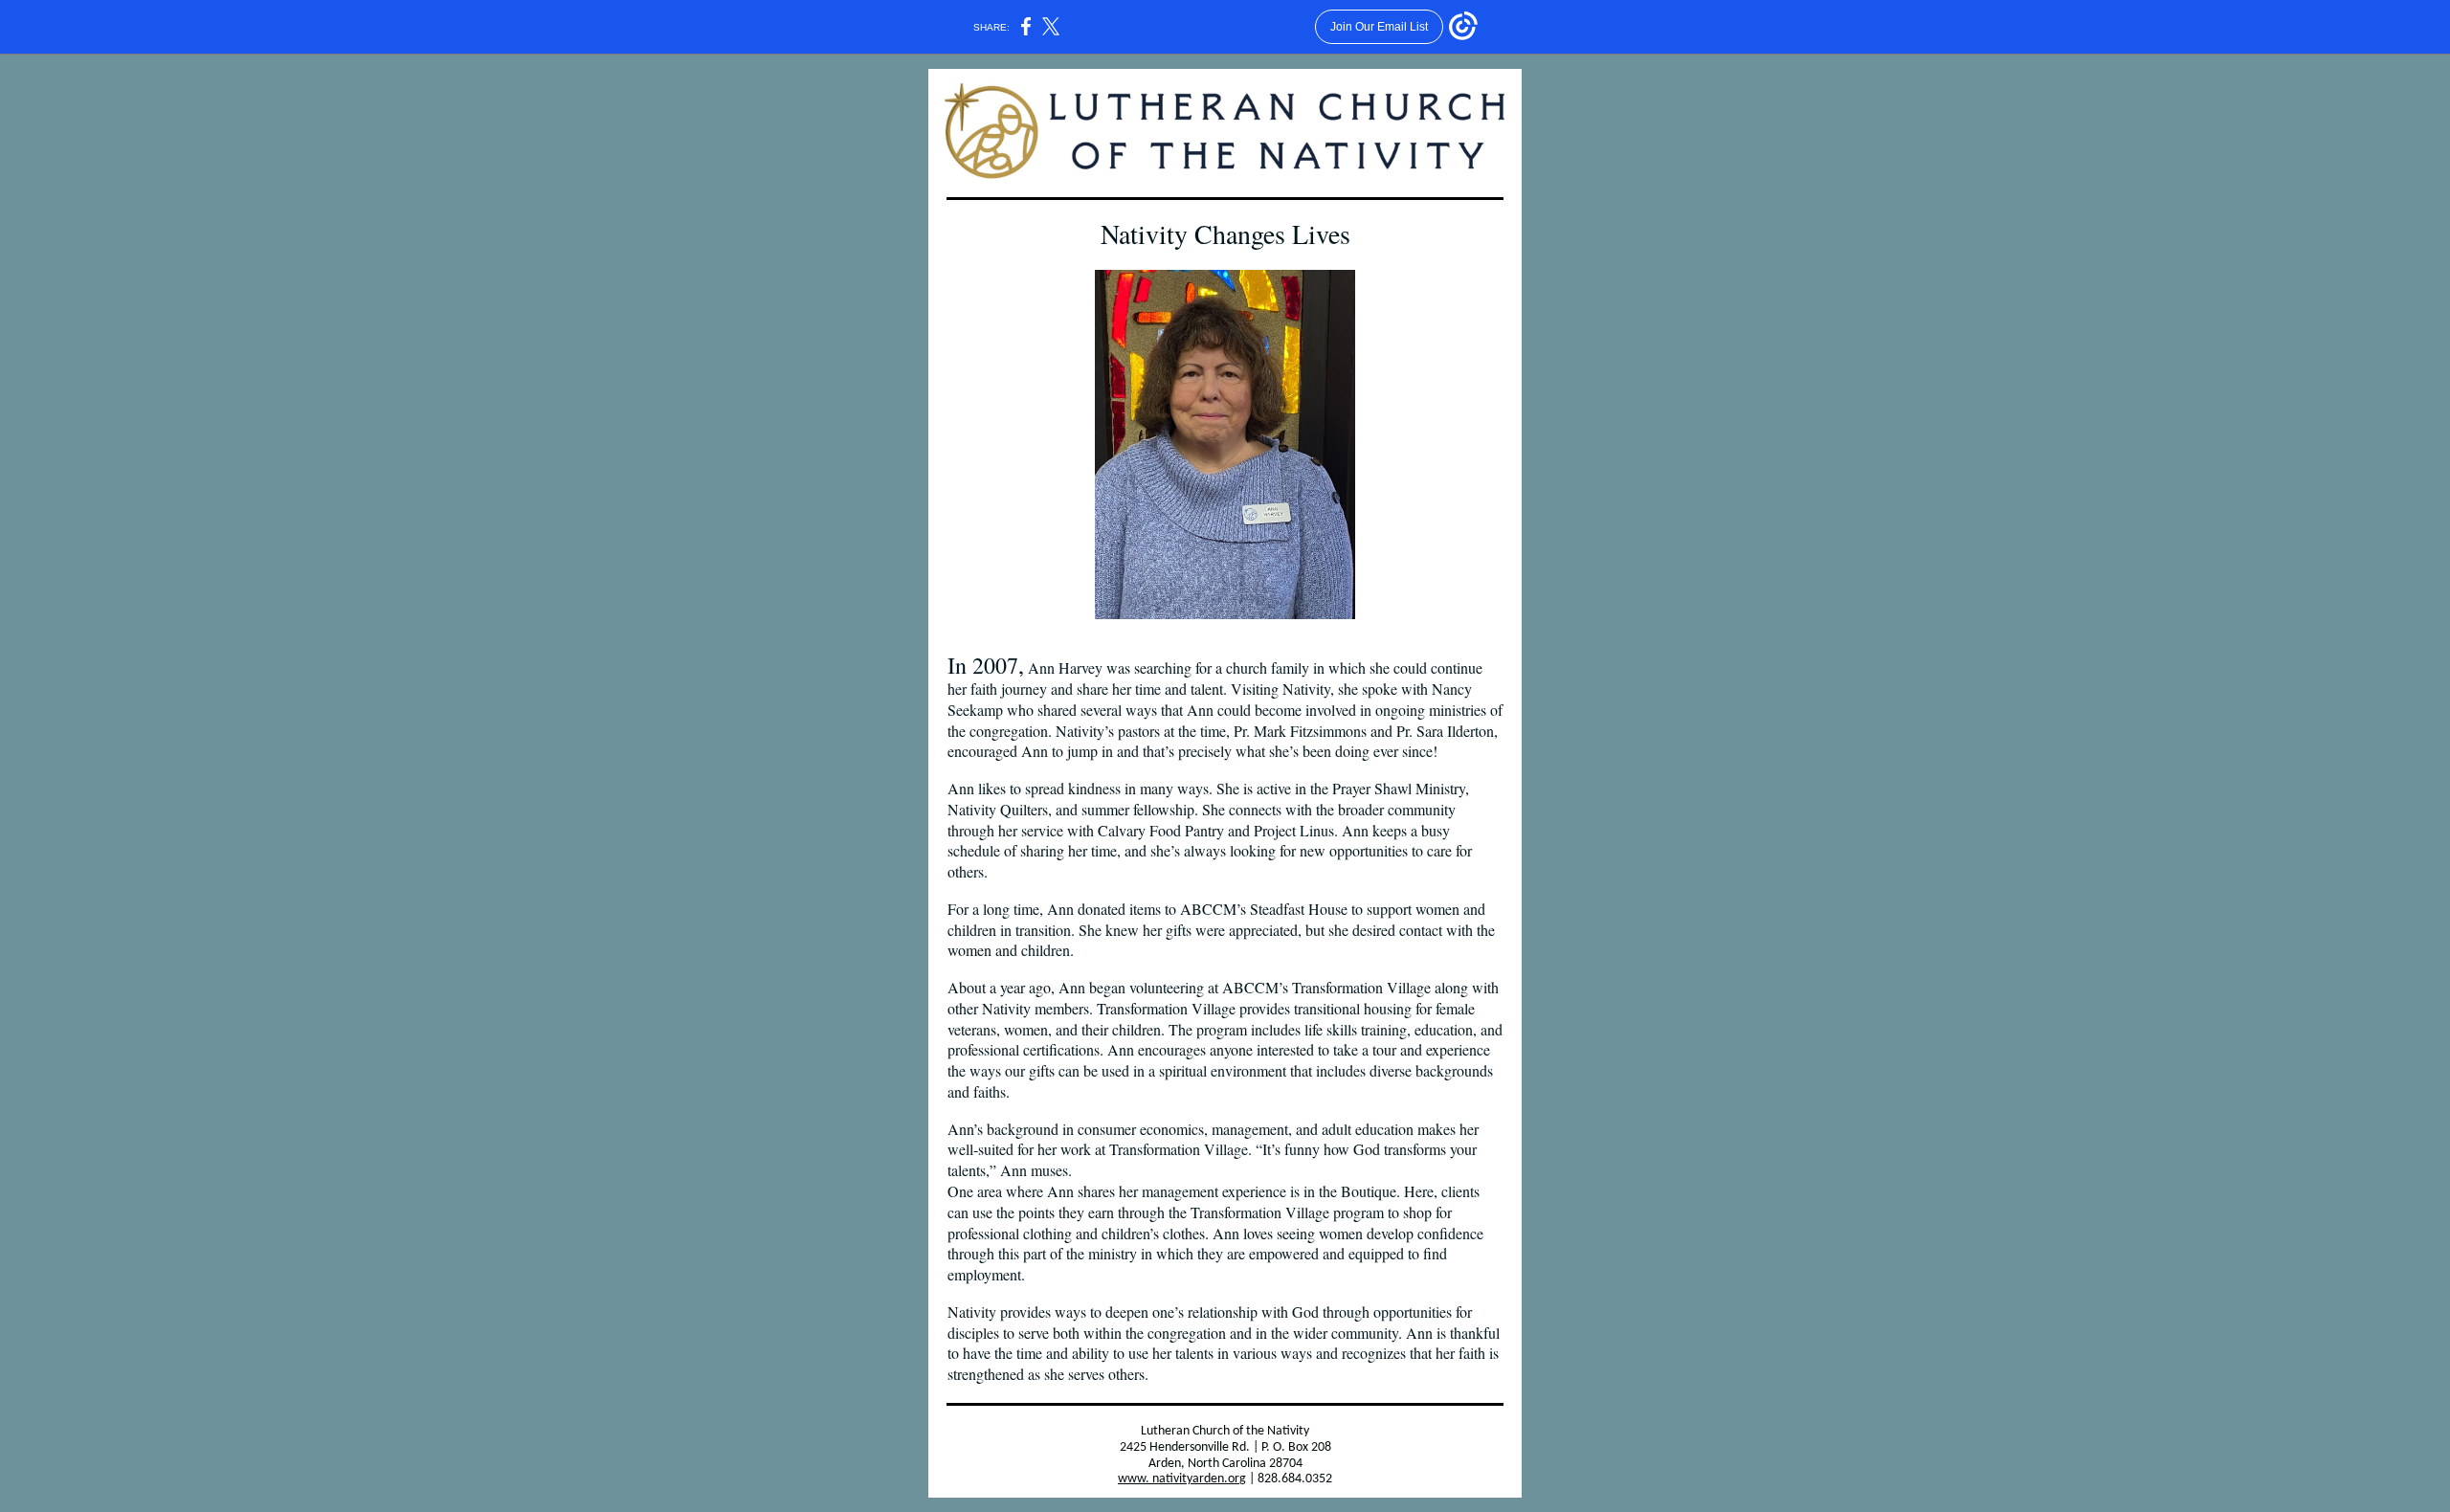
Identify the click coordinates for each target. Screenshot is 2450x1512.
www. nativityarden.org (1182, 1479)
